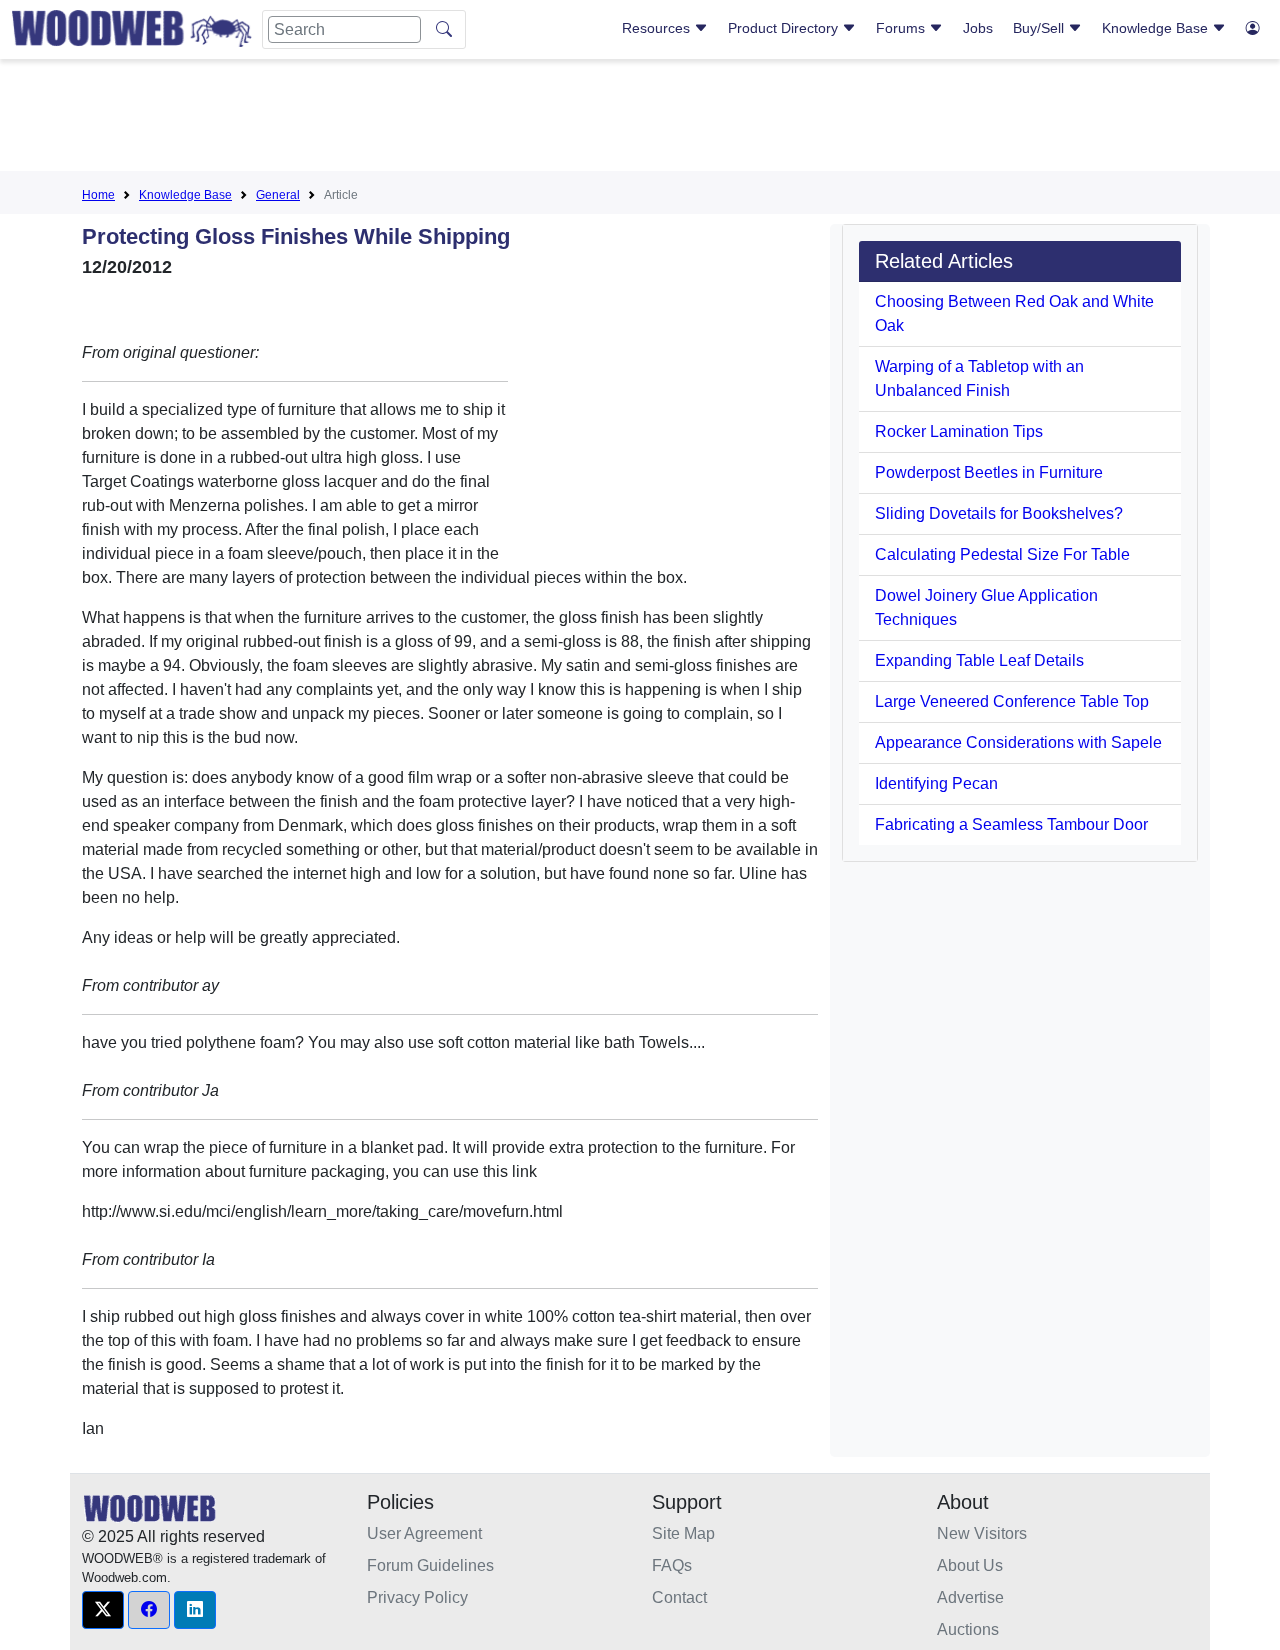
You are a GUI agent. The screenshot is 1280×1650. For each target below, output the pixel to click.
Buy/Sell (1040, 28)
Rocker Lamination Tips (959, 431)
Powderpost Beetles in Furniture (989, 472)
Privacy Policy (417, 1597)
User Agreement (424, 1533)
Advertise (970, 1597)
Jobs (978, 28)
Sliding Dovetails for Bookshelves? (999, 513)
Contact (679, 1597)
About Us (970, 1565)
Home (98, 195)
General (278, 195)
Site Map (683, 1533)
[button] (103, 1610)
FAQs (672, 1565)
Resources (658, 28)
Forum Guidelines (430, 1565)
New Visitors (982, 1533)
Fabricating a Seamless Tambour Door (1011, 824)
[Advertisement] (640, 119)
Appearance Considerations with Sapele (1018, 742)
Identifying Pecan (936, 783)
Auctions (968, 1629)
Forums (902, 28)
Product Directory (785, 28)
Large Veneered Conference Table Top (1012, 701)
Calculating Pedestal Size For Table (1002, 554)
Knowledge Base (1157, 28)
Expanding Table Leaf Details (979, 660)
